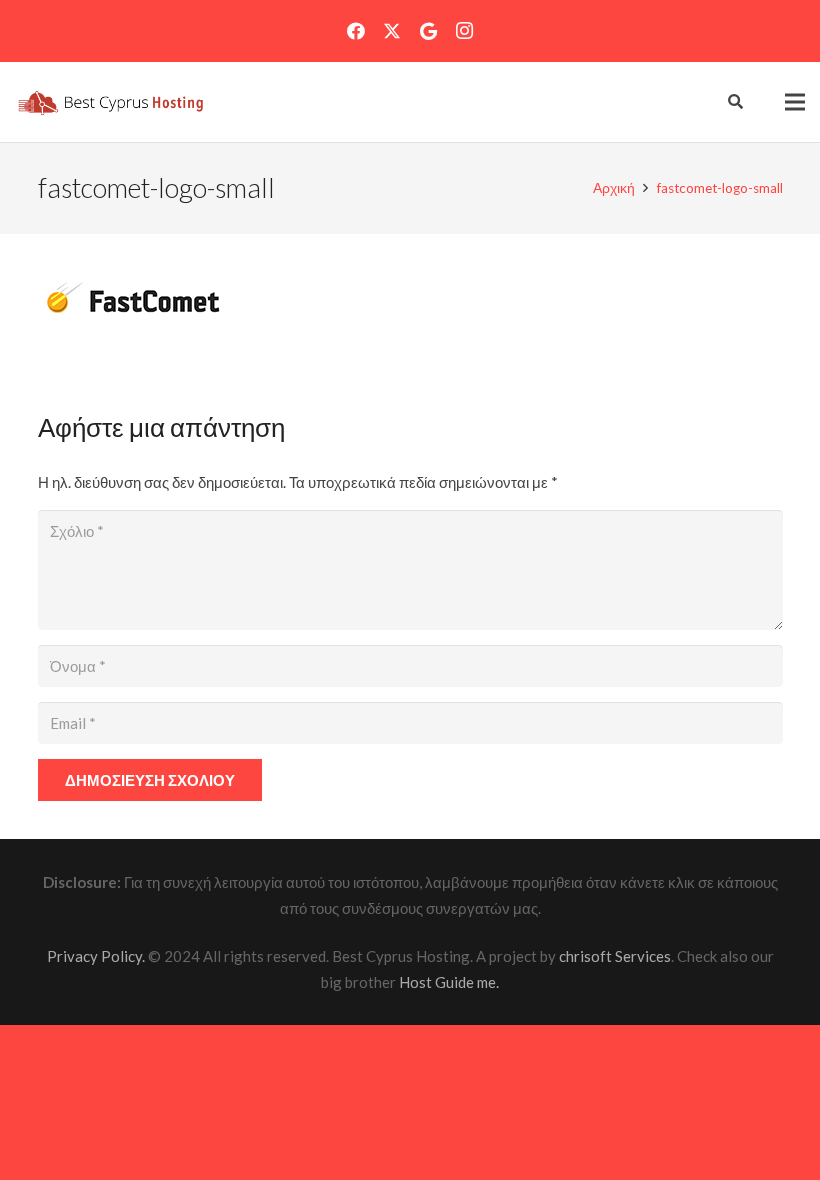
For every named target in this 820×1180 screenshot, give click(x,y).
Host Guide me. (449, 982)
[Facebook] (356, 31)
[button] (109, 102)
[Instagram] (464, 31)
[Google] (428, 31)
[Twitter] (392, 31)
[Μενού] (795, 102)
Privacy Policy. (96, 956)
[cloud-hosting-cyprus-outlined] (109, 102)
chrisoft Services (615, 956)
